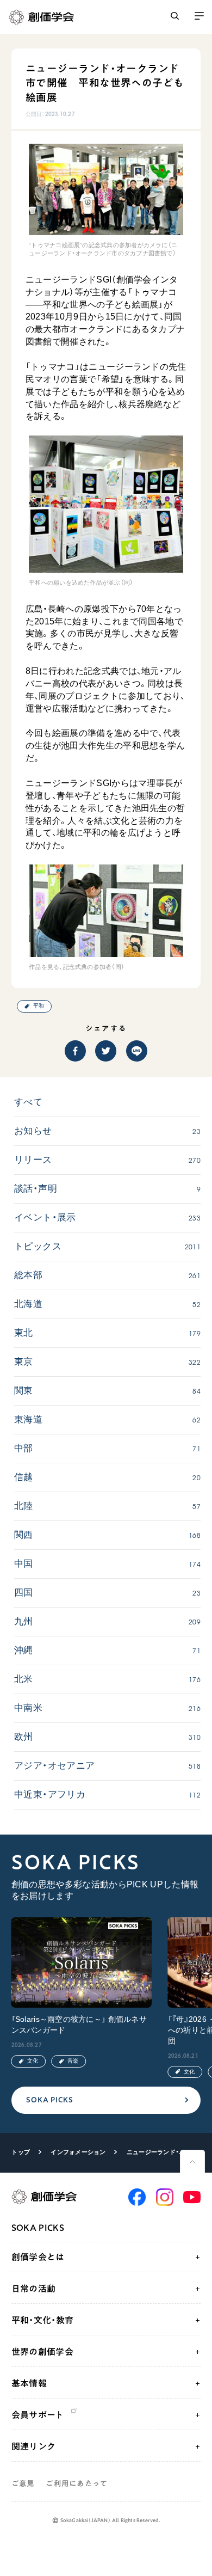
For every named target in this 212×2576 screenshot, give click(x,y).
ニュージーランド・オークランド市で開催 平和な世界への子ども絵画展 (158, 2152)
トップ (21, 2152)
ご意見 (23, 2483)
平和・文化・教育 (43, 2320)
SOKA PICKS (49, 2100)
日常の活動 (34, 2289)
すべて (28, 1102)
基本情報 (29, 2383)
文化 (33, 2061)
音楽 (73, 2061)
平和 (39, 1006)
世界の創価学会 (42, 2352)
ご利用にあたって (77, 2483)
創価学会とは (38, 2257)
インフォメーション (78, 2152)
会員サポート (38, 2415)
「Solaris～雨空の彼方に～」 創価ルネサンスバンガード (79, 2025)
